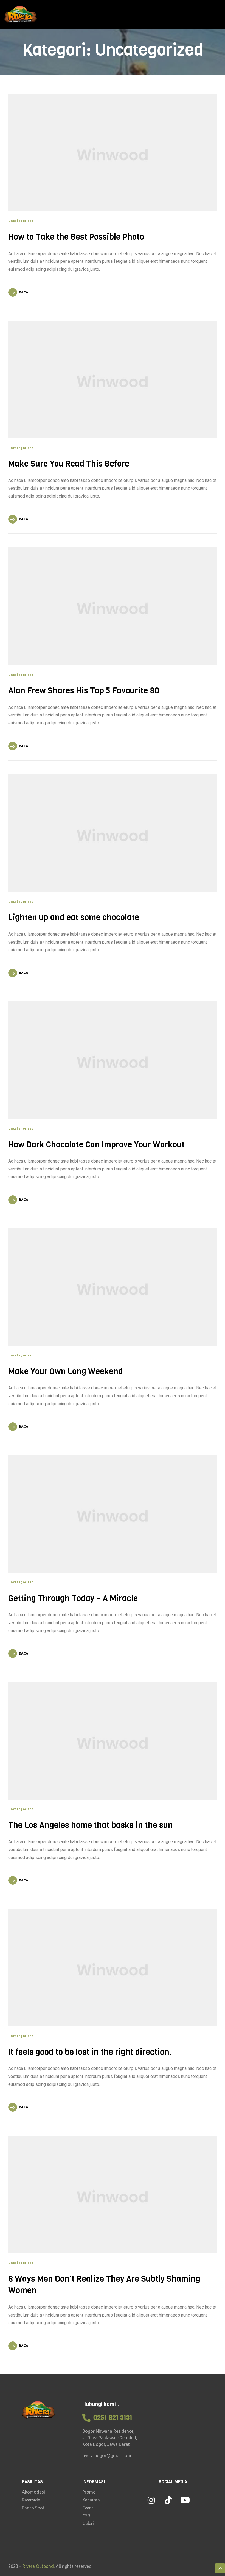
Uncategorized (21, 221)
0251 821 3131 (113, 2418)
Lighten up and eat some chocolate (74, 918)
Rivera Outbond (38, 2566)
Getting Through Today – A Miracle (73, 1598)
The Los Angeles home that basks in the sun (91, 1825)
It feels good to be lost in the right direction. (90, 2052)
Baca (24, 292)
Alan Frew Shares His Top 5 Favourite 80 (84, 691)
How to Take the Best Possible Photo (76, 237)
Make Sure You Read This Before (69, 464)
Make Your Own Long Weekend (66, 1372)
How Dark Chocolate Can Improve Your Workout (96, 1145)
